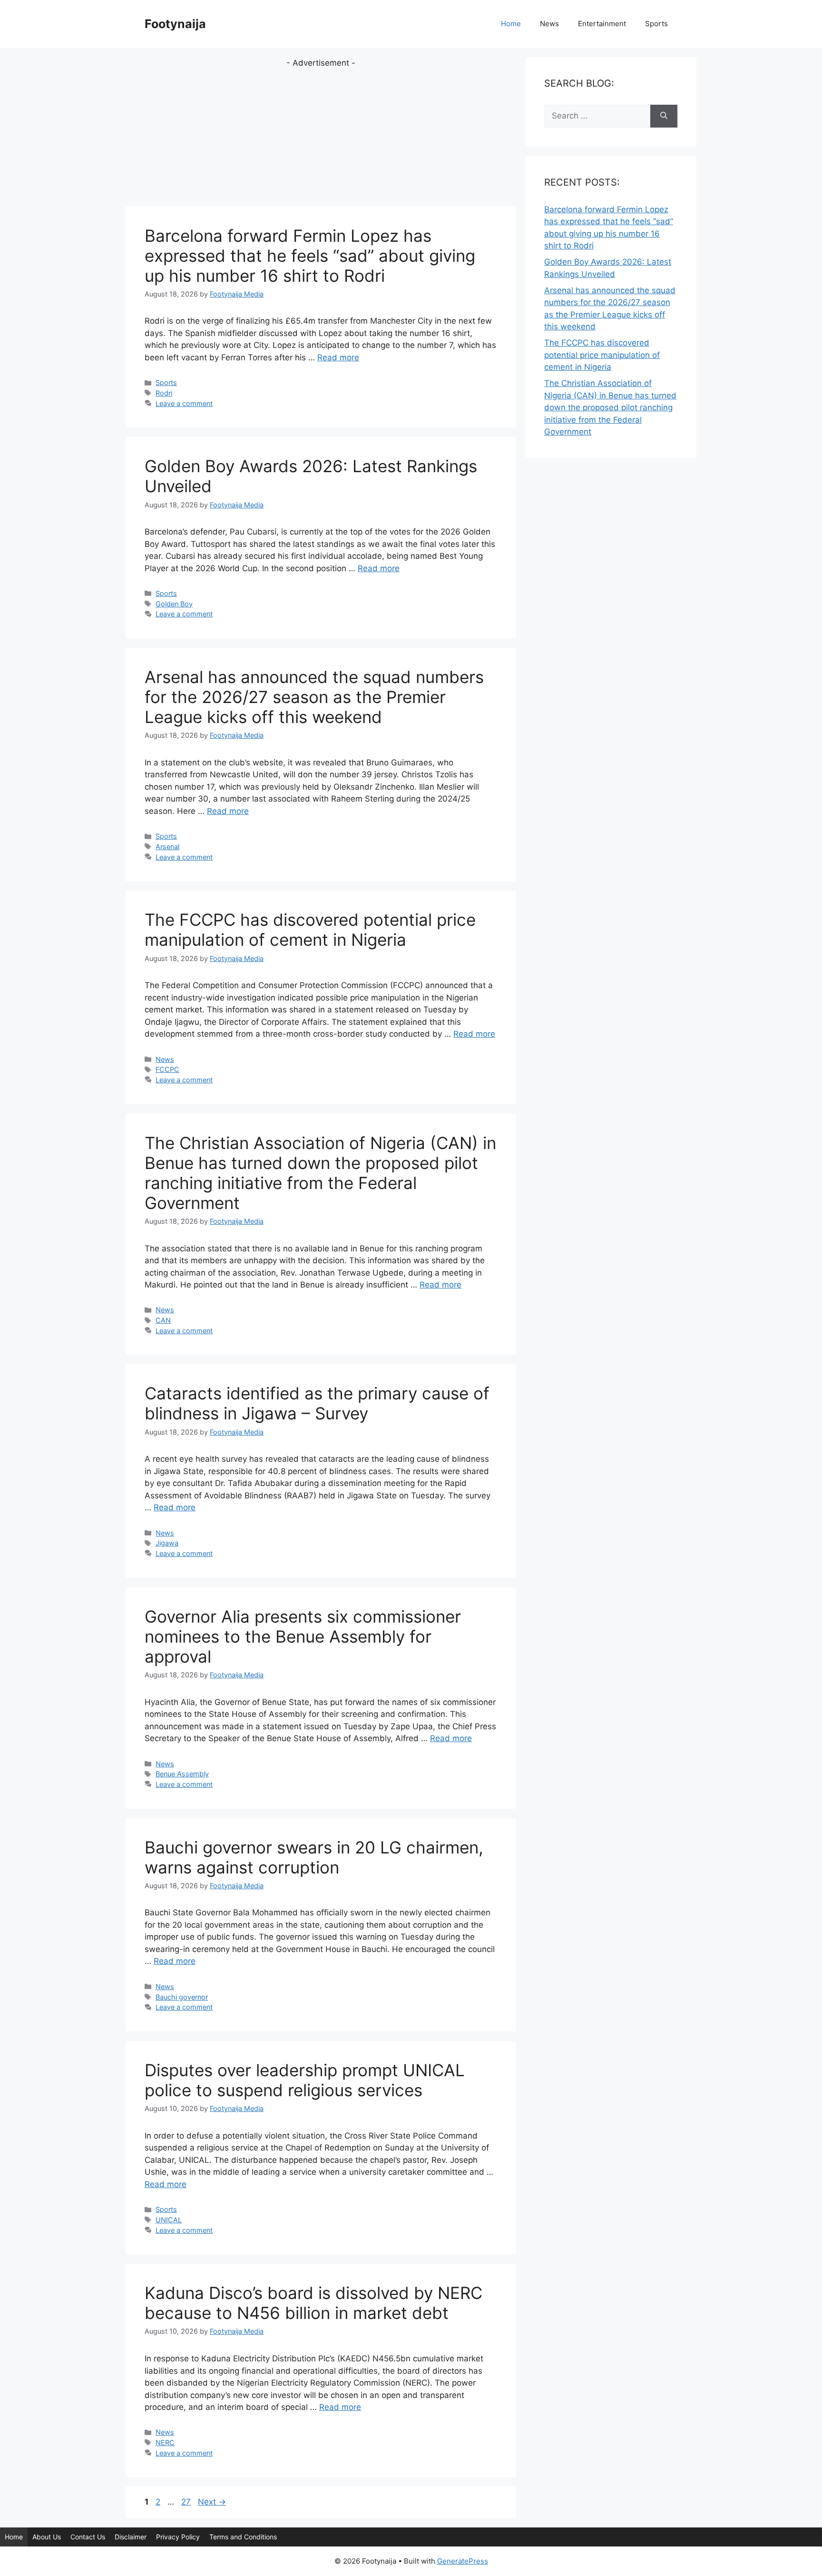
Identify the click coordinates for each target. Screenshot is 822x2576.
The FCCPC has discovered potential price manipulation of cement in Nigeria (310, 930)
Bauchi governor (182, 1997)
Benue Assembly (182, 1774)
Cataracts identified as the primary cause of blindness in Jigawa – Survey (317, 1403)
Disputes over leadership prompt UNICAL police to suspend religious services (305, 2080)
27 (187, 2502)
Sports (656, 24)
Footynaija (175, 24)
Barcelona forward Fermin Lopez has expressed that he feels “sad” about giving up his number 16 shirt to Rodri (310, 256)
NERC (165, 2442)
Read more (338, 357)
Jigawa (167, 1543)
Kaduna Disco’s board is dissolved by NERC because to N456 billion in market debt (313, 2303)
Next (212, 2502)
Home (511, 24)
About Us (47, 2537)
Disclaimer (131, 2537)
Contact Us (88, 2537)
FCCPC (167, 1069)
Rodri (164, 393)
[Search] (664, 116)
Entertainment (602, 24)
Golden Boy (174, 604)
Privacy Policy (178, 2537)
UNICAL (169, 2220)
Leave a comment (184, 403)
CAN (163, 1320)
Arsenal (167, 847)
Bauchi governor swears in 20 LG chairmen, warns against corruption (314, 1857)
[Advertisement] (321, 136)
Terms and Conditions (243, 2537)
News (549, 24)
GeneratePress (463, 2561)
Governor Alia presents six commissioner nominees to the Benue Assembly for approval (303, 1636)
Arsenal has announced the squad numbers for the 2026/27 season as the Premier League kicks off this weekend (314, 697)
